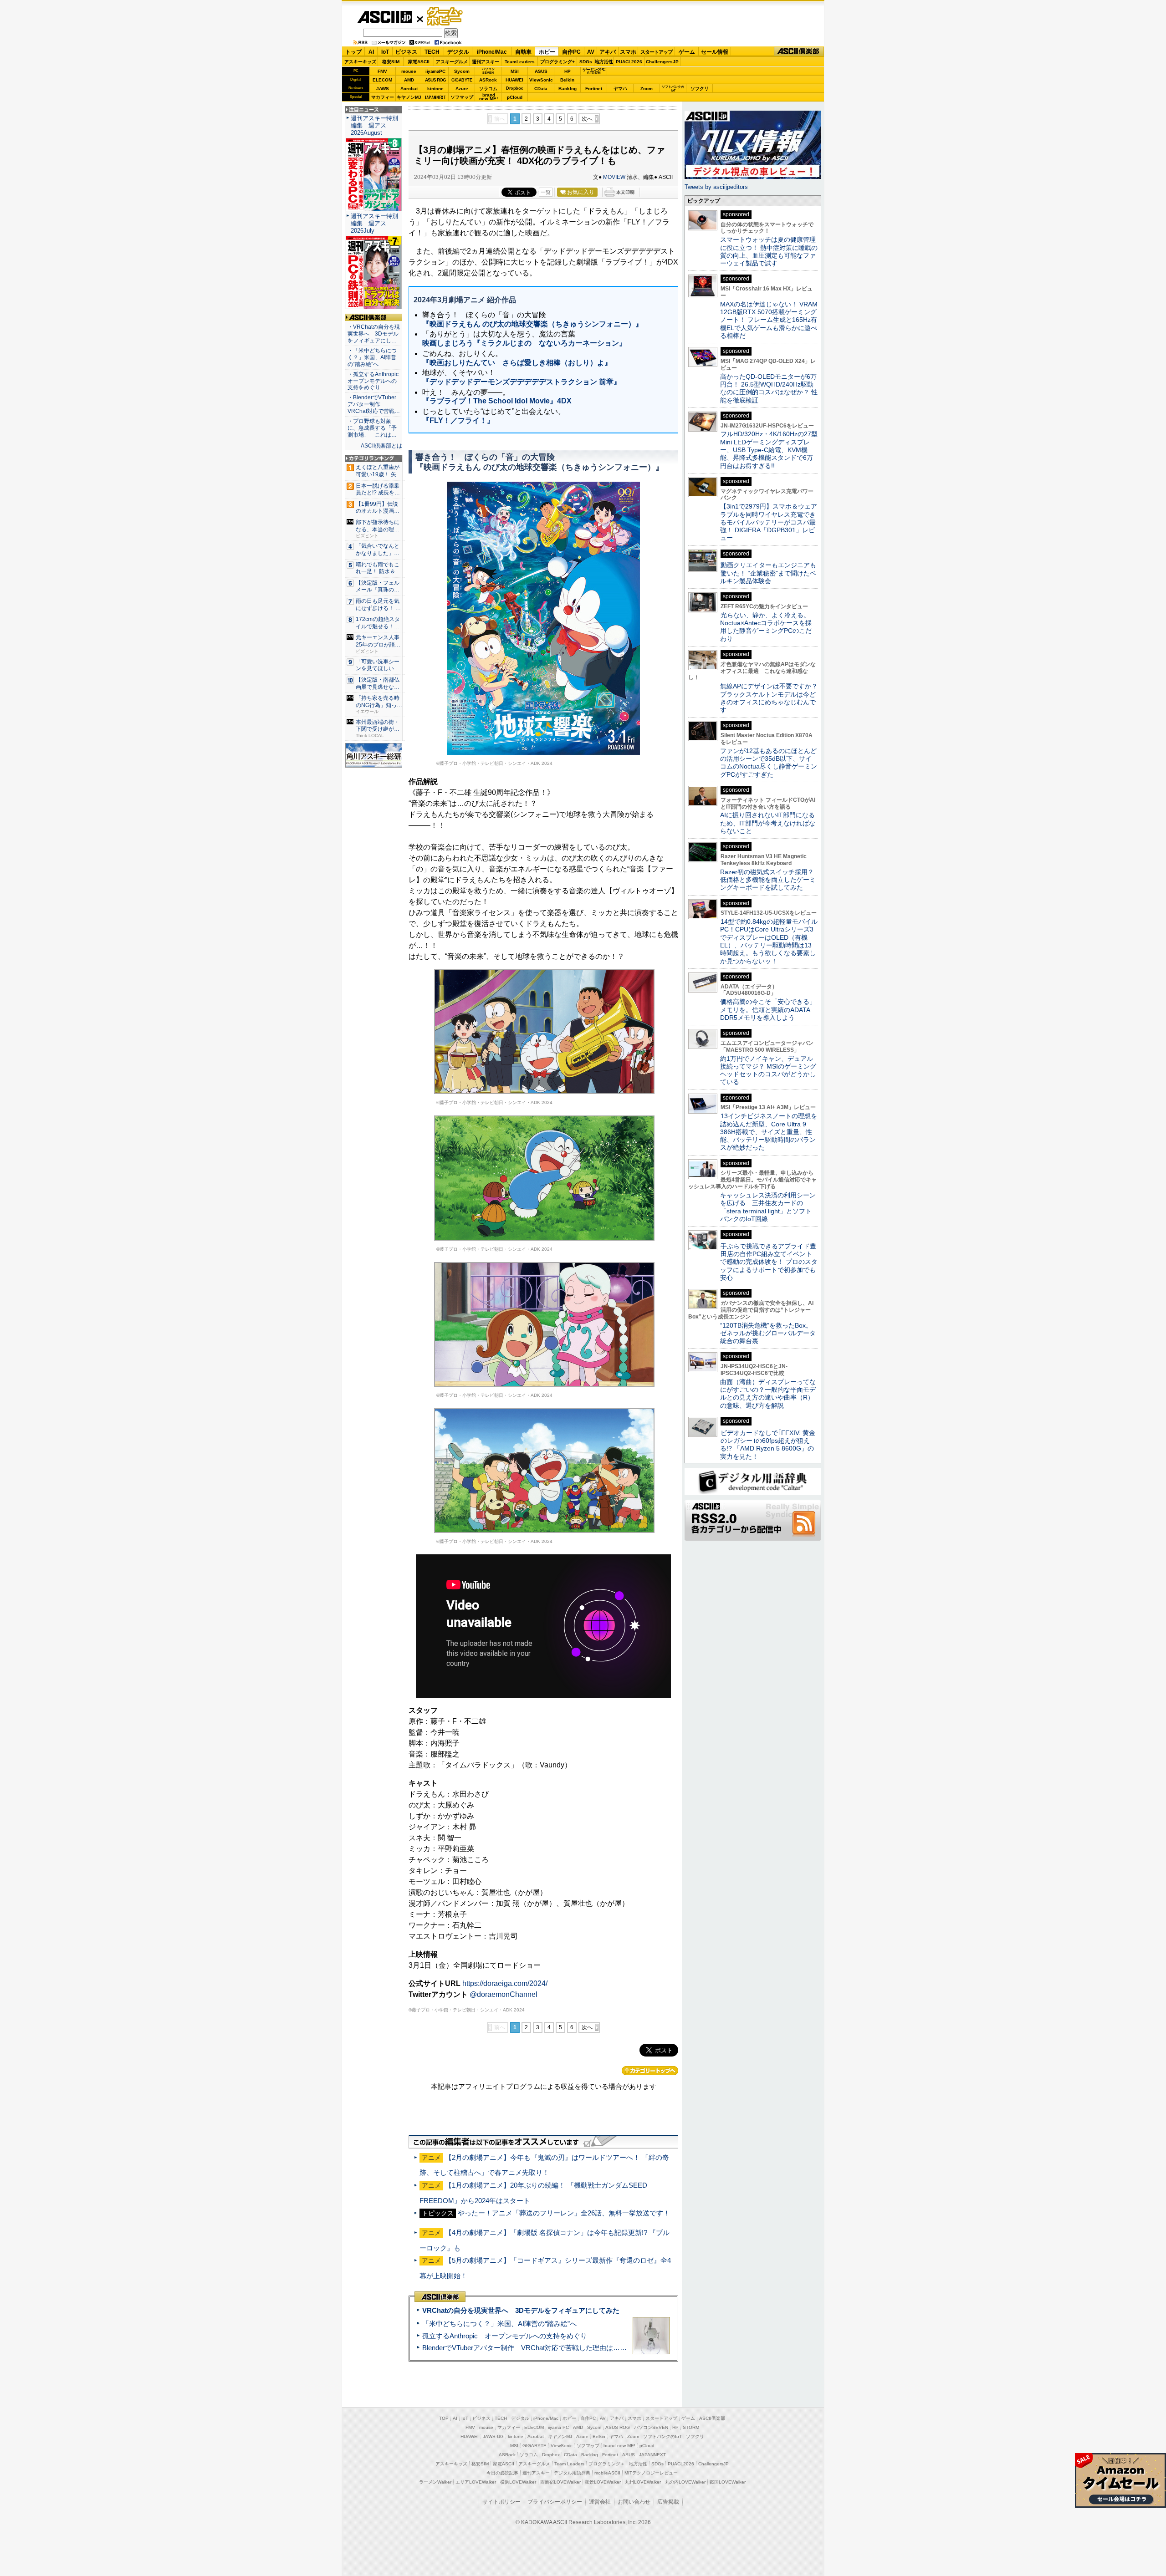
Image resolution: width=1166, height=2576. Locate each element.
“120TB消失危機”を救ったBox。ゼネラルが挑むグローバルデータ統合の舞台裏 (768, 1333)
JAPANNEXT (435, 97)
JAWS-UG (493, 2436)
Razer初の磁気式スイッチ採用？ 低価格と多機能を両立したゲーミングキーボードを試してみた (770, 880)
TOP (444, 2418)
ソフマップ (462, 97)
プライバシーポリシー (555, 2502)
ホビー (547, 52)
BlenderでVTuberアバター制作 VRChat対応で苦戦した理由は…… (524, 2348)
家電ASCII (419, 62)
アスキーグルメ (452, 62)
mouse (409, 71)
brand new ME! (619, 2446)
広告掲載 (668, 2502)
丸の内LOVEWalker (685, 2482)
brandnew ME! (488, 97)
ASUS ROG (435, 80)
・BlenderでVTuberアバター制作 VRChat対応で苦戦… (374, 404)
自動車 (523, 52)
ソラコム (488, 89)
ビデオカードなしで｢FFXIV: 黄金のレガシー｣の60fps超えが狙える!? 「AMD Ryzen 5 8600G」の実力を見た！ (768, 1445)
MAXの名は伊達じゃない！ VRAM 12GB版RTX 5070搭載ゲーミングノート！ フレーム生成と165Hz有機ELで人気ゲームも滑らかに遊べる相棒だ (769, 320)
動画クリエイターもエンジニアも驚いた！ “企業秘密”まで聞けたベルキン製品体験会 (768, 573)
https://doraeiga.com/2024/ (505, 1983)
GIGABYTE (462, 80)
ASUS (541, 71)
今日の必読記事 (502, 2473)
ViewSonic (541, 80)
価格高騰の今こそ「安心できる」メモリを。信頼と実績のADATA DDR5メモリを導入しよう (768, 1010)
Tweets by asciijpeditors (716, 187)
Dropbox (514, 88)
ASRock (488, 80)
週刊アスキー (486, 62)
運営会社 (600, 2502)
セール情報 (715, 52)
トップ (353, 52)
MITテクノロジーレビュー (651, 2473)
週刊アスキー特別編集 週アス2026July (374, 223)
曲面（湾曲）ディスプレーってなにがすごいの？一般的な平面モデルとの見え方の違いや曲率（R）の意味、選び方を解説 (768, 1394)
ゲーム (687, 52)
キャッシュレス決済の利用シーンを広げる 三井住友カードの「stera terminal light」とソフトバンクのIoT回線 (768, 1207)
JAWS (383, 89)
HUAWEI (514, 80)
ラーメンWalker (435, 2482)
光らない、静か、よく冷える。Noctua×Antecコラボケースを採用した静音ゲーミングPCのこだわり (766, 627)
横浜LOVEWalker (518, 2482)
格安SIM (391, 62)
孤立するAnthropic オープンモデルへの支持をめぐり (505, 2336)
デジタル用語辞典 (572, 2473)
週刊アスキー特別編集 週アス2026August (374, 125)
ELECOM (382, 80)
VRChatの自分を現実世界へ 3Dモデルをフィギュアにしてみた (521, 2310)
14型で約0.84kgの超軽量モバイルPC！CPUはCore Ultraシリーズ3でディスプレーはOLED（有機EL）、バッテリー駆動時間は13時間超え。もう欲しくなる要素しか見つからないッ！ (769, 941)
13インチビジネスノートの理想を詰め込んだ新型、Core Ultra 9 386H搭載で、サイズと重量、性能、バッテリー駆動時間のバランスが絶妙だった (769, 1132)
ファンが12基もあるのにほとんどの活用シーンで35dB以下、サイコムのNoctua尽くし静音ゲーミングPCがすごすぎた (769, 763)
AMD (409, 80)
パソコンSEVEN (488, 71)
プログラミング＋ (607, 2464)
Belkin (567, 80)
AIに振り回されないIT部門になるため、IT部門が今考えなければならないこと (768, 823)
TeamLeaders (520, 62)
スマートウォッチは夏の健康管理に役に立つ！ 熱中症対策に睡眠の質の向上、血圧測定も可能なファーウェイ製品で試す (769, 251)
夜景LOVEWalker (603, 2482)
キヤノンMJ (409, 97)
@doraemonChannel (504, 1994)
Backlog (568, 89)
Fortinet (594, 89)
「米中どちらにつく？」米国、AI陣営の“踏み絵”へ (499, 2324)
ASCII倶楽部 (799, 52)
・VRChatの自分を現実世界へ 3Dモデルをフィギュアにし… (374, 334)
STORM (691, 2427)
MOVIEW (614, 177)
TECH (432, 52)
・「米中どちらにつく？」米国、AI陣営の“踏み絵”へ (372, 357)
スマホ (628, 52)
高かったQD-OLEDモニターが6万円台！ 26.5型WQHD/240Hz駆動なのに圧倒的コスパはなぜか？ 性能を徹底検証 (769, 388)
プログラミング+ (557, 62)
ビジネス (406, 52)
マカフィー (383, 97)
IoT (385, 52)
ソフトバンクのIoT (673, 89)
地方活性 (604, 62)
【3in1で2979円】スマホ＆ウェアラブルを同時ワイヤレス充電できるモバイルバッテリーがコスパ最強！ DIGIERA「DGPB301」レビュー (769, 522)
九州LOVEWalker (643, 2482)
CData (541, 89)
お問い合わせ (634, 2502)
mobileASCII (607, 2473)
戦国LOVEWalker (728, 2482)
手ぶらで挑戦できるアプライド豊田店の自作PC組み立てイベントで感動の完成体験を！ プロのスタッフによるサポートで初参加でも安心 (769, 1262)
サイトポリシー (501, 2502)
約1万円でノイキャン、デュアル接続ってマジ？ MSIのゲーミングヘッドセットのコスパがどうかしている (768, 1070)
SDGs (586, 62)
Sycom (462, 71)
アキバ (608, 52)
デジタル (458, 52)
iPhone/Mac (492, 52)
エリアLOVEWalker (476, 2482)
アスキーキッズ (360, 62)
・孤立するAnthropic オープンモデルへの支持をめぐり (374, 381)
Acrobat (409, 89)
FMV (382, 71)
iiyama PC (558, 2427)
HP (568, 71)
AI (371, 52)
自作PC (571, 52)
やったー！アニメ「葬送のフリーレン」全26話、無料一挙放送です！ (564, 2213)
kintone (435, 89)
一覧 (546, 192)
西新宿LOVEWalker (560, 2482)
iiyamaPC (435, 71)
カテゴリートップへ (650, 2071)
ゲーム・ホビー (445, 17)
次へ (587, 119)
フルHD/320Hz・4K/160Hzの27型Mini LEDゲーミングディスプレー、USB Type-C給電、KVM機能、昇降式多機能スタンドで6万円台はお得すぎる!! (769, 450)
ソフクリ (700, 89)
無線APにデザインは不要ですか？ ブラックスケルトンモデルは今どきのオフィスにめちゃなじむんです (772, 698)
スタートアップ (656, 52)
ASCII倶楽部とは (381, 446)
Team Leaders (569, 2464)
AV (591, 52)
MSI (515, 71)
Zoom (647, 89)
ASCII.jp (385, 17)
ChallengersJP (662, 62)
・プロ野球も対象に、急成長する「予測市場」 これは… (372, 428)
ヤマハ (620, 89)
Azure (462, 89)
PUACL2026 (629, 62)
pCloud (515, 97)
